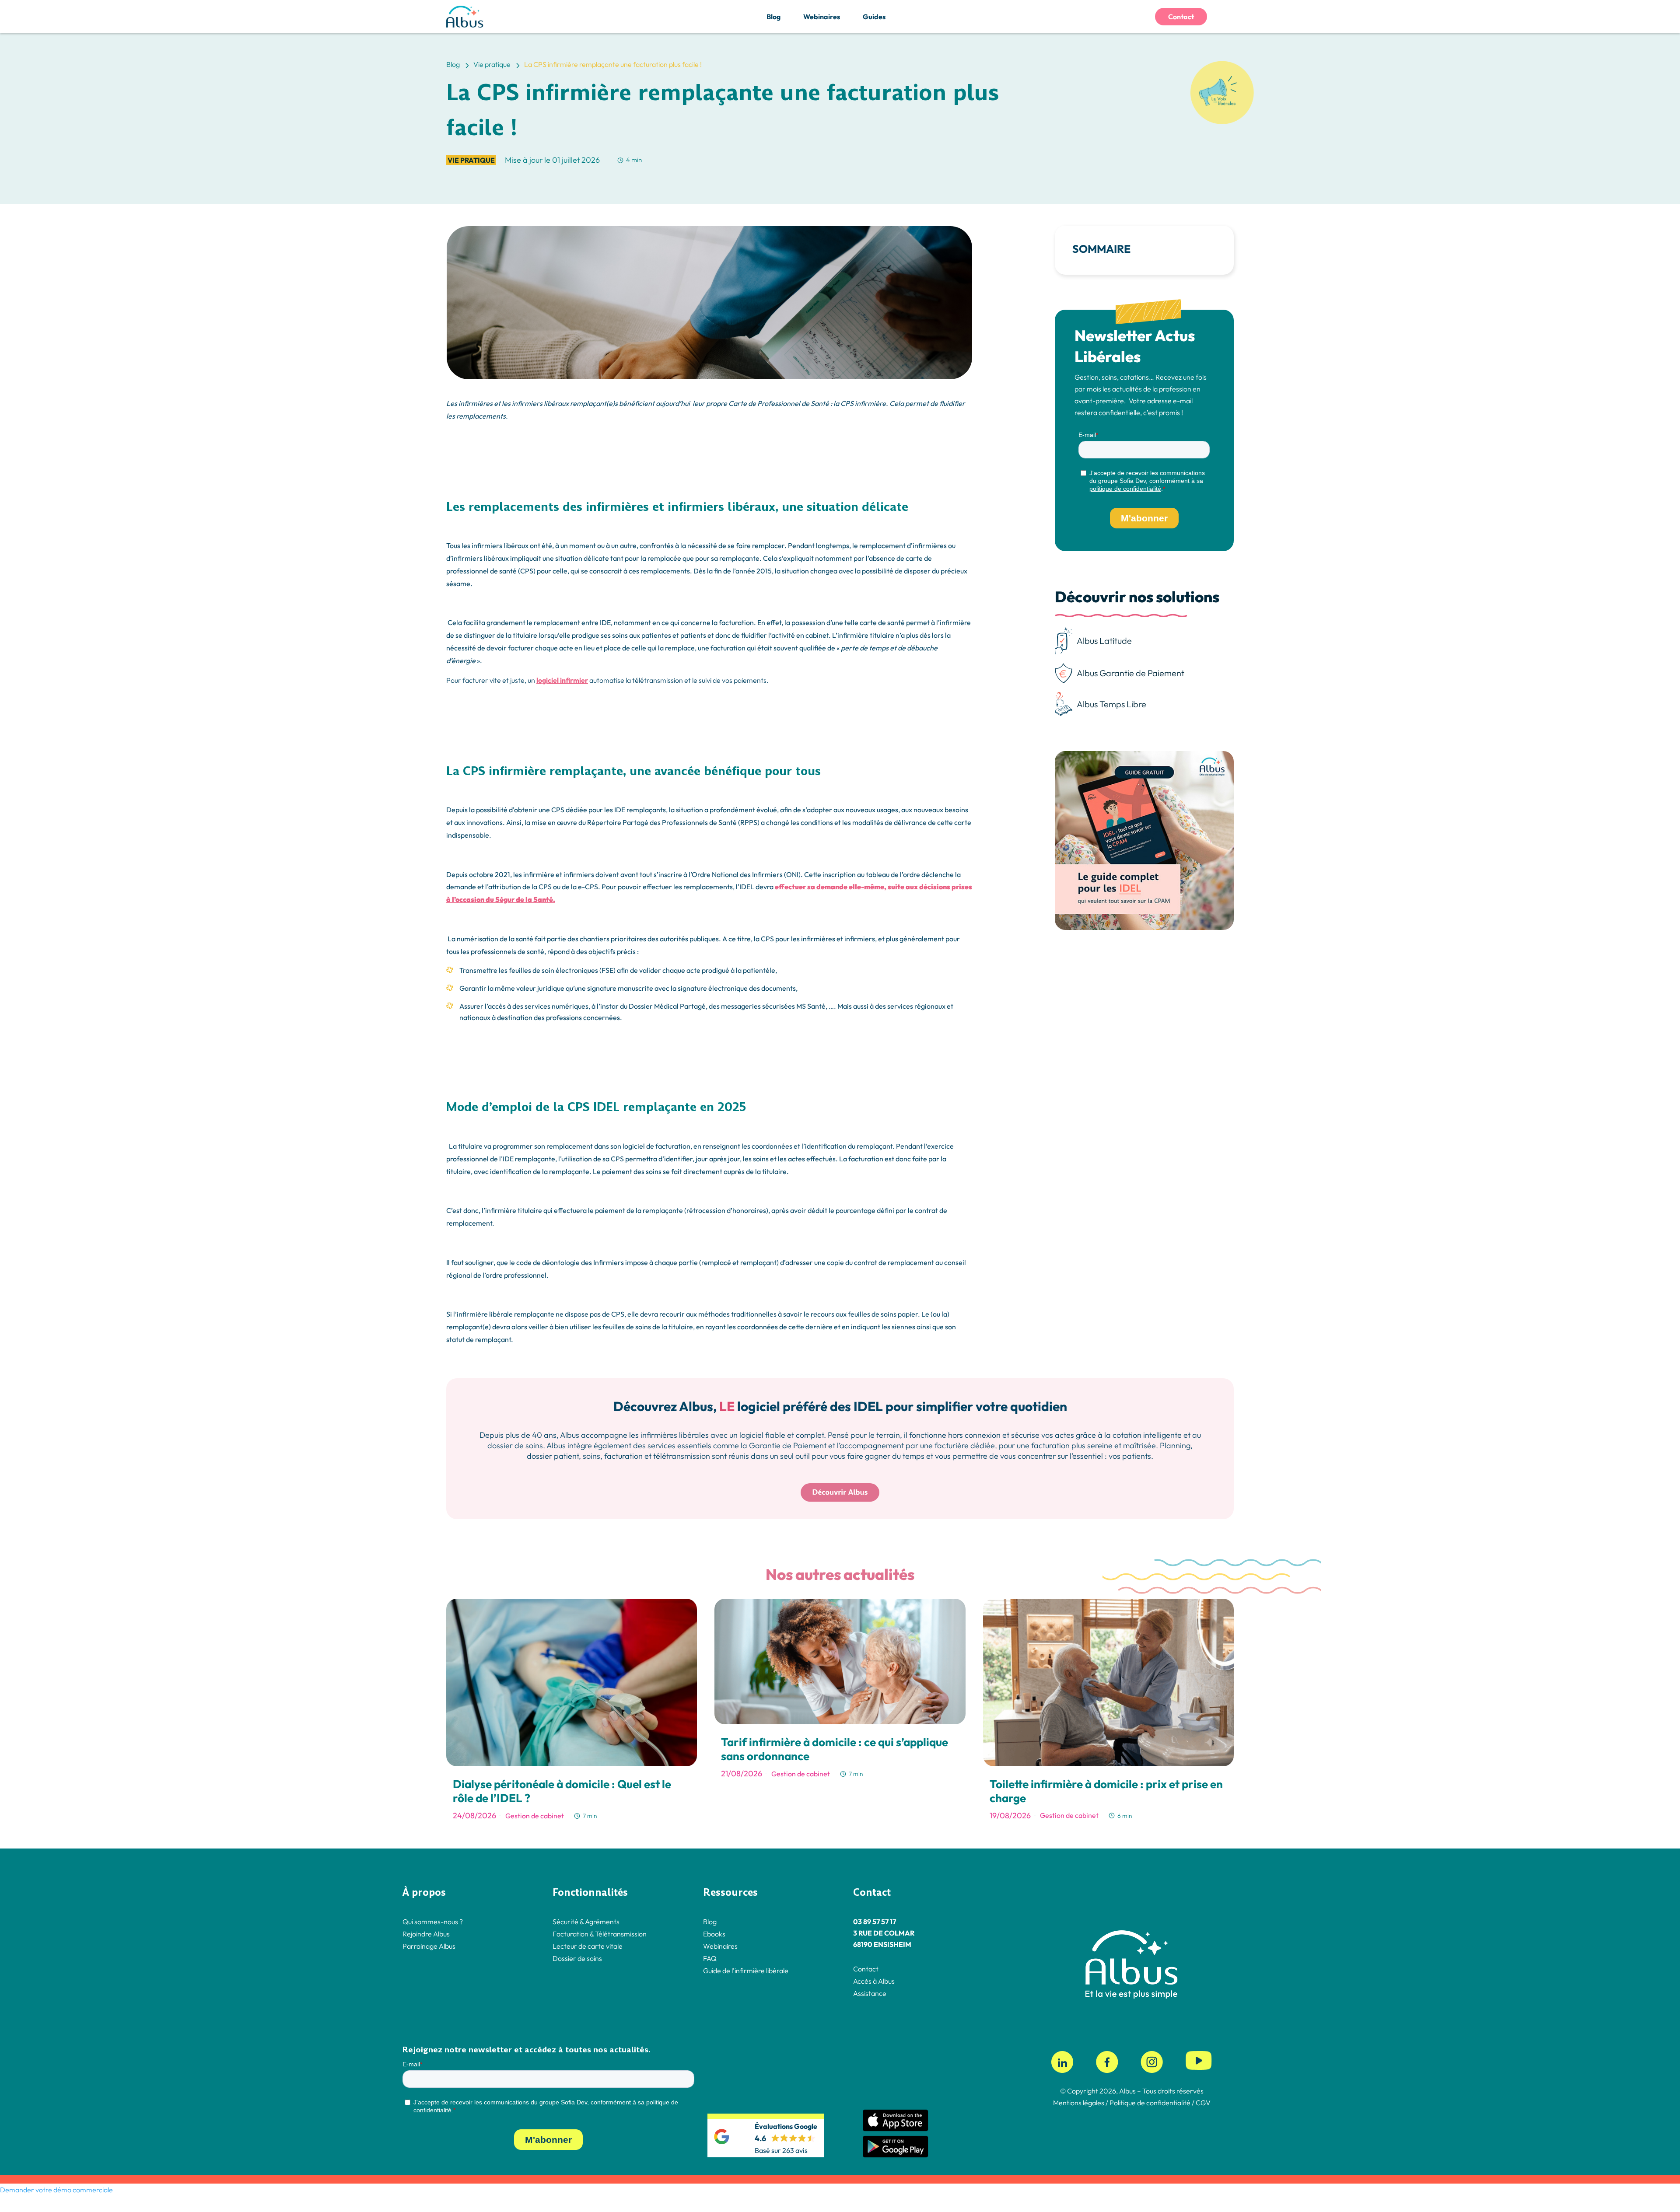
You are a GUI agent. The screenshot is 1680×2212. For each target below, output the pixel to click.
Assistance (870, 1993)
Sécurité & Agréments (586, 1922)
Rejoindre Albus (426, 1934)
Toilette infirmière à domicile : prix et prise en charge (1106, 1791)
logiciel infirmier (562, 680)
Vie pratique (471, 160)
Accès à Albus (874, 1981)
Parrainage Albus (429, 1946)
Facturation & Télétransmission (600, 1934)
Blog (773, 17)
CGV (1203, 2103)
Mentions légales (1079, 2103)
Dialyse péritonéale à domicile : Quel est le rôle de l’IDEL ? (562, 1791)
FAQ (710, 1958)
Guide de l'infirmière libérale (746, 1971)
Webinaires (822, 17)
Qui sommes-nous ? (433, 1922)
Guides (874, 17)
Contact (1181, 17)
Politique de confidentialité (1149, 2103)
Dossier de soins (577, 1958)
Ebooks (714, 1934)
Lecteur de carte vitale (588, 1946)
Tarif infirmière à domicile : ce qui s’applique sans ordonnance (835, 1749)
